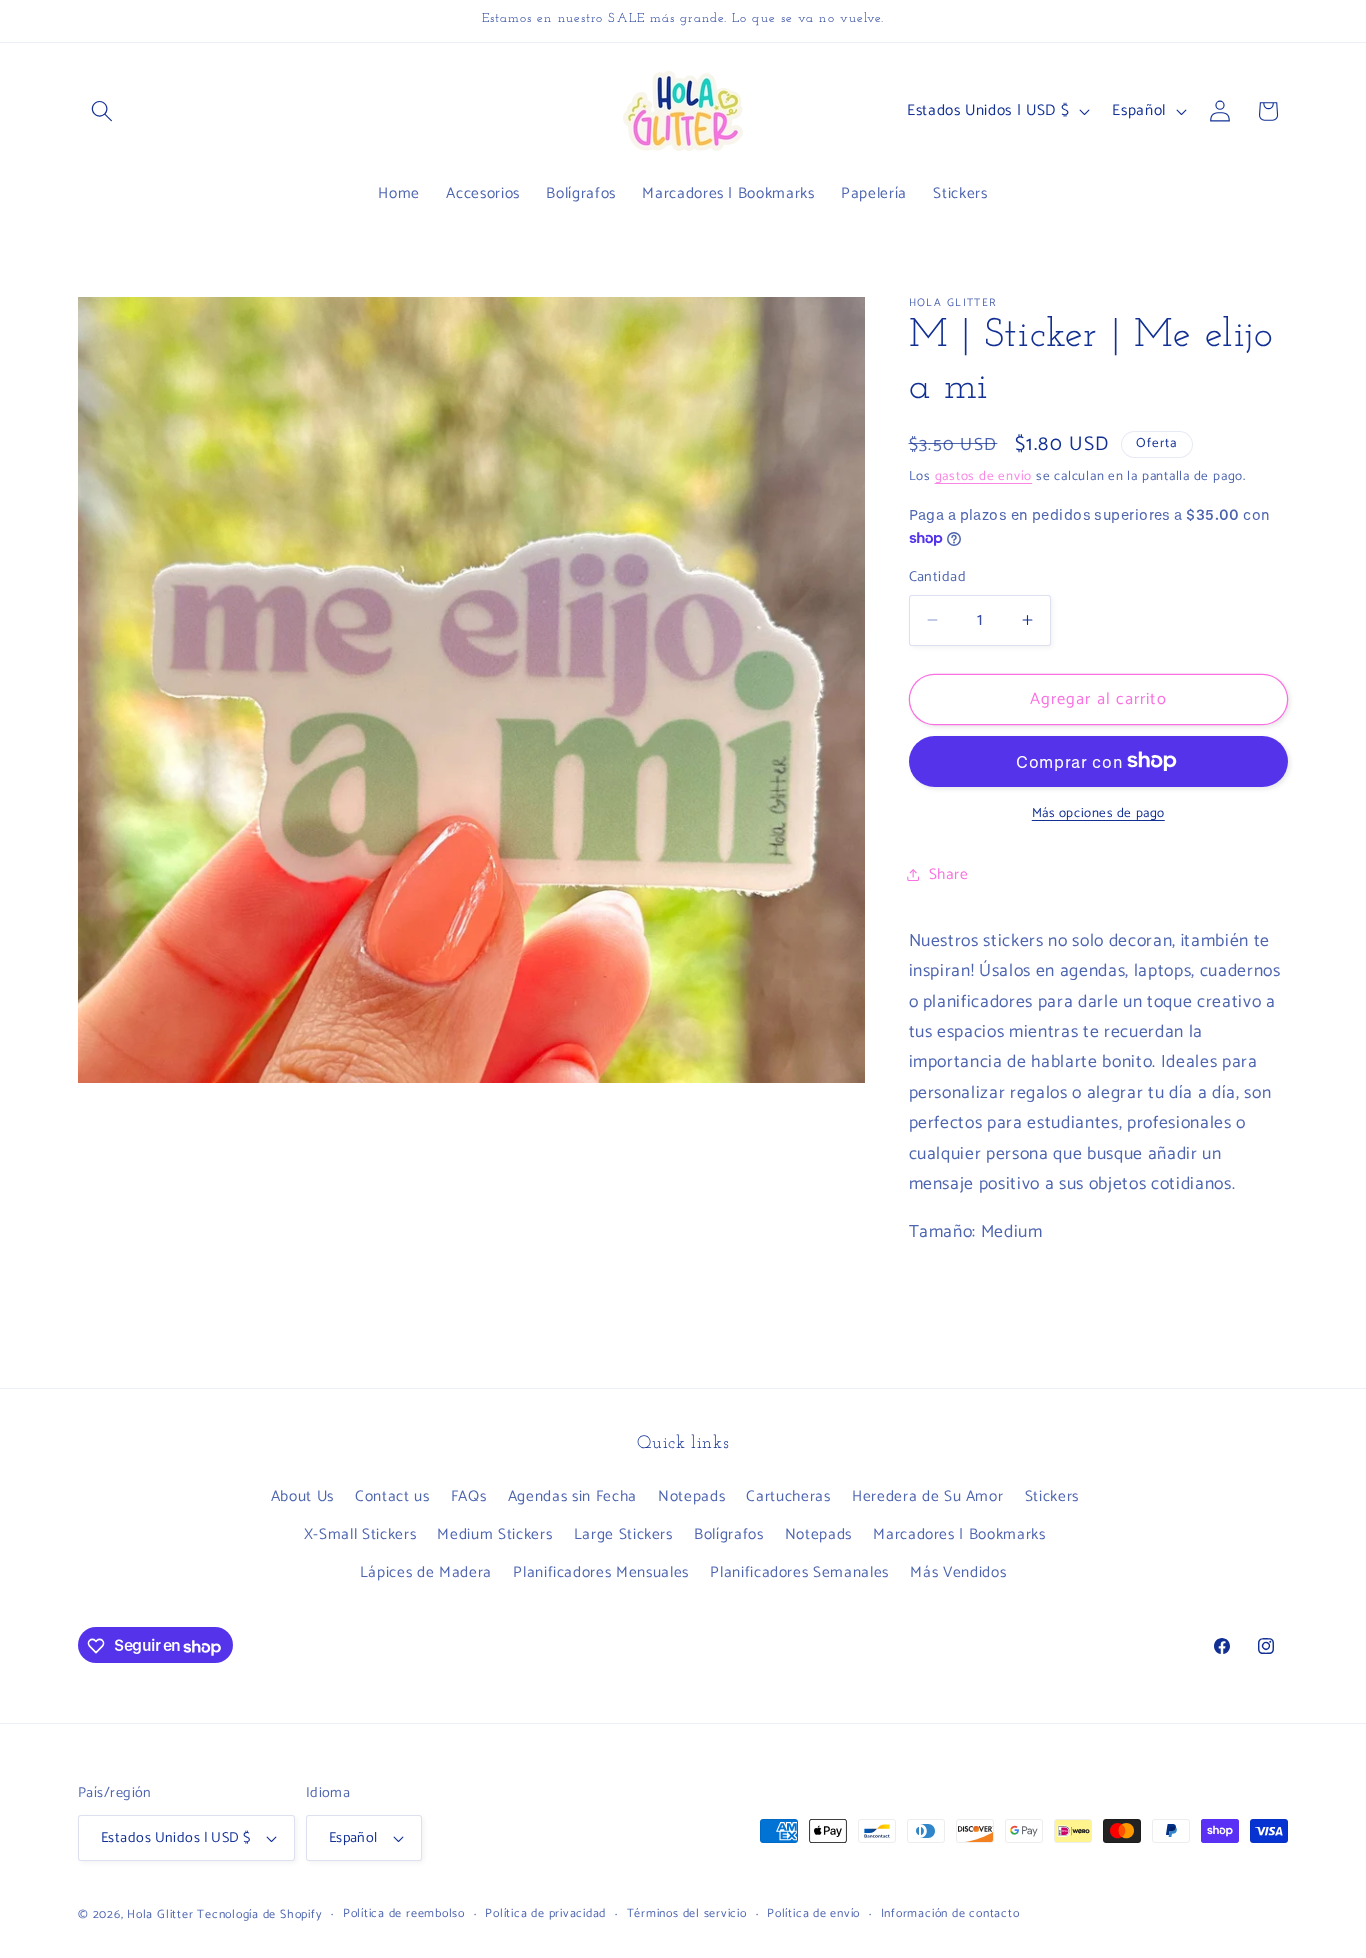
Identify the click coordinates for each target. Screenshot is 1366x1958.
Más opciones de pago (1098, 813)
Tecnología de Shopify (259, 1915)
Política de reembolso (404, 1914)
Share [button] (949, 873)
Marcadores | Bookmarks (959, 1533)
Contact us (392, 1496)
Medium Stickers (494, 1533)
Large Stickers (623, 1533)
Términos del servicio (687, 1914)
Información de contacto (950, 1914)
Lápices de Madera (426, 1571)
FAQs (469, 1496)
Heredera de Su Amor (928, 1496)
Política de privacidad (545, 1914)
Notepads (691, 1496)
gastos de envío (984, 476)
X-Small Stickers (360, 1533)
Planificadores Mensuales (601, 1571)
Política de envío (813, 1914)
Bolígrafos (729, 1533)
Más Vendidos (958, 1571)
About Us (302, 1496)
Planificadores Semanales (799, 1571)
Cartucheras (788, 1496)
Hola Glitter (160, 1915)
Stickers (1052, 1496)
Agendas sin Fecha (572, 1496)
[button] (102, 111)
